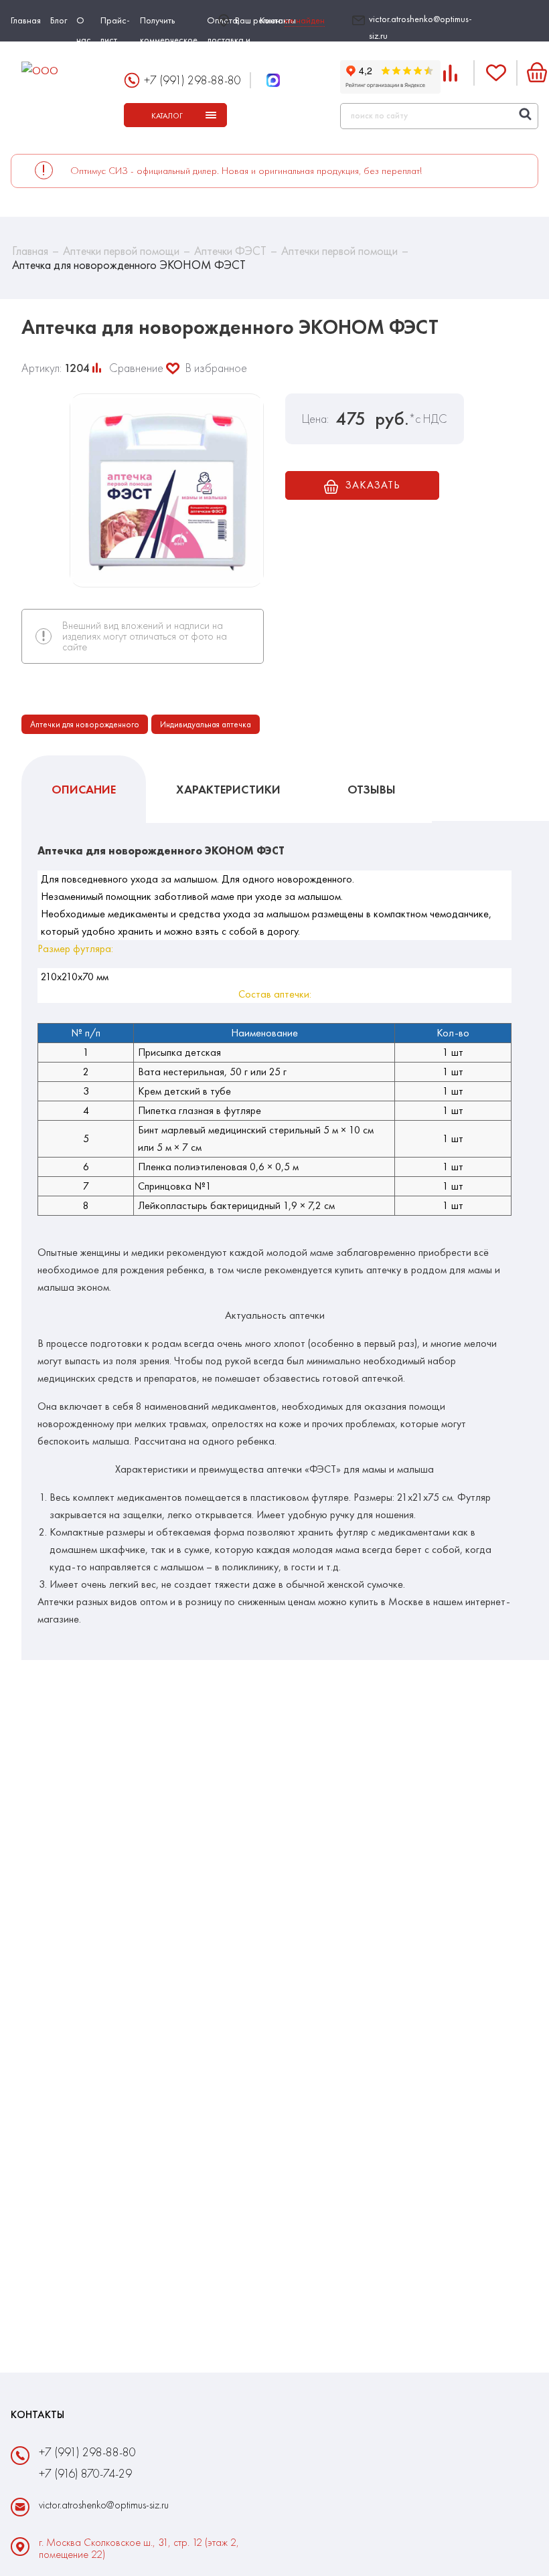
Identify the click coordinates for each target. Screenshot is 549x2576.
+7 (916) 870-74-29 (85, 2473)
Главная (26, 20)
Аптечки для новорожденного (85, 724)
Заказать (372, 485)
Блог (59, 20)
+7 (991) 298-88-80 (192, 80)
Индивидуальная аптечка (206, 724)
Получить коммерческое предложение (169, 39)
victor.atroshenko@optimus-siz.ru (420, 27)
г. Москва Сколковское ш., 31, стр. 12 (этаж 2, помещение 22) (139, 2549)
